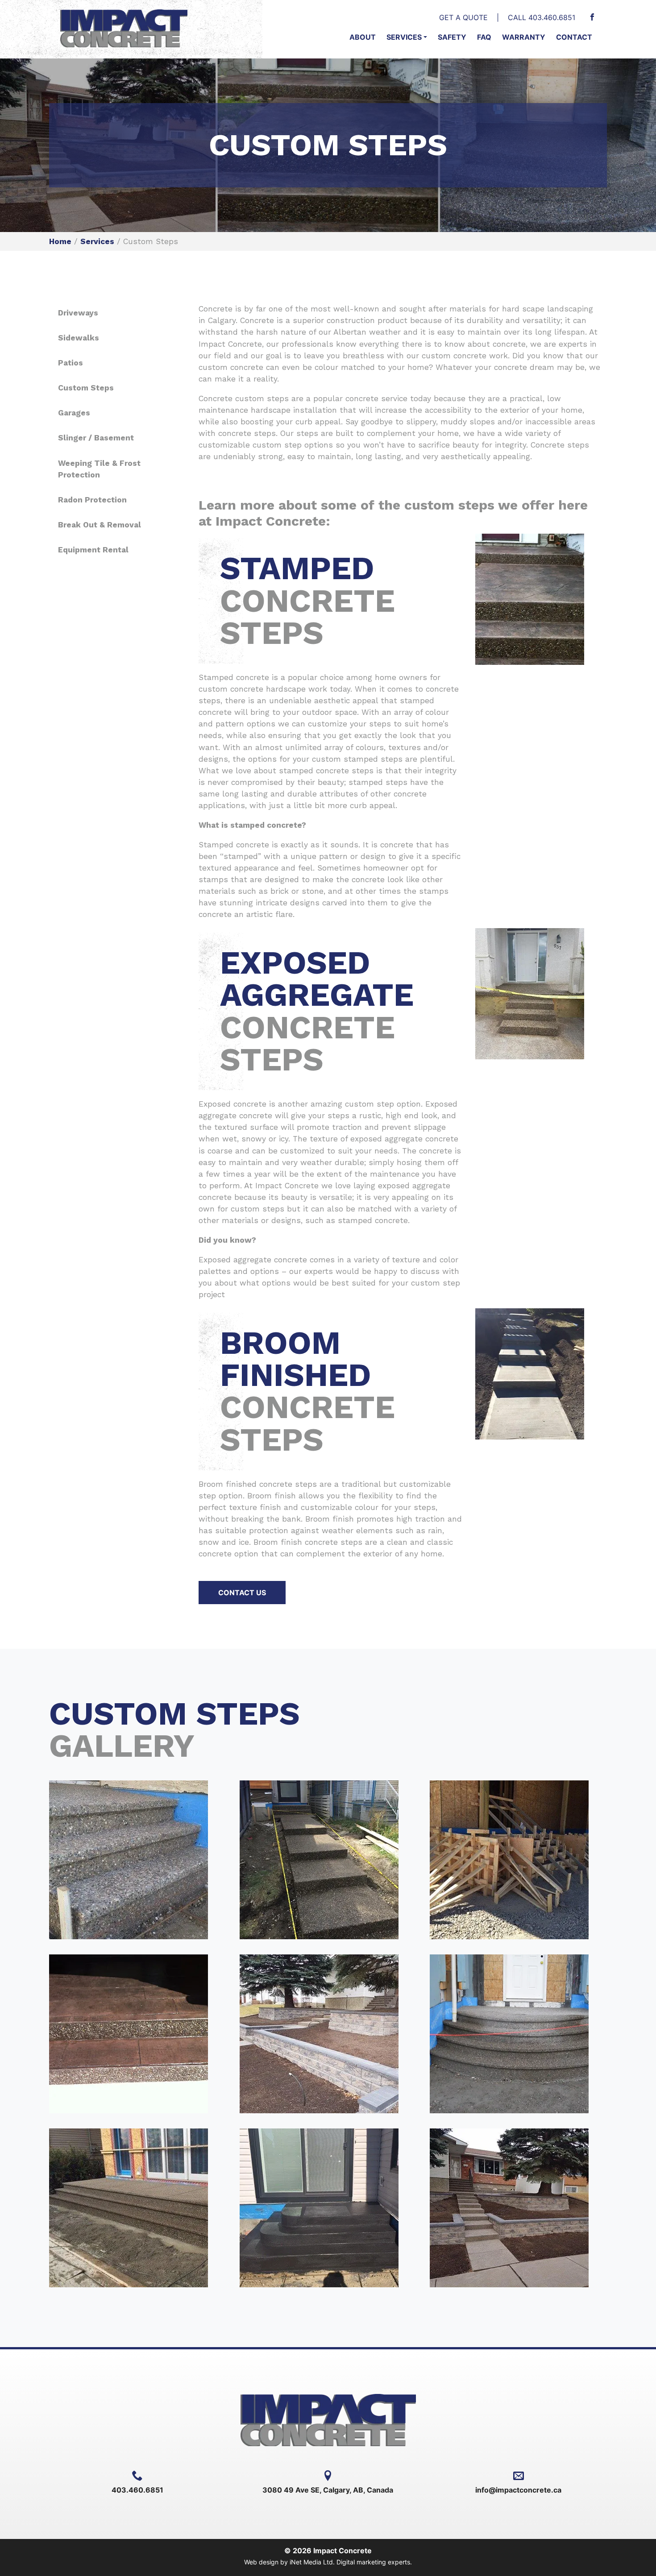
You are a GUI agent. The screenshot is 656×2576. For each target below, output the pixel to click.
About (363, 37)
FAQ (484, 37)
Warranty (524, 37)
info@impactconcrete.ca (518, 2490)
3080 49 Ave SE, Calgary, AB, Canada (328, 2490)
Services (404, 37)
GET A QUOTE (463, 17)
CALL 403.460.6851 (542, 17)
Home (60, 241)
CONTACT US (242, 1593)
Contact (574, 37)
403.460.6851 (137, 2490)
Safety (452, 37)
